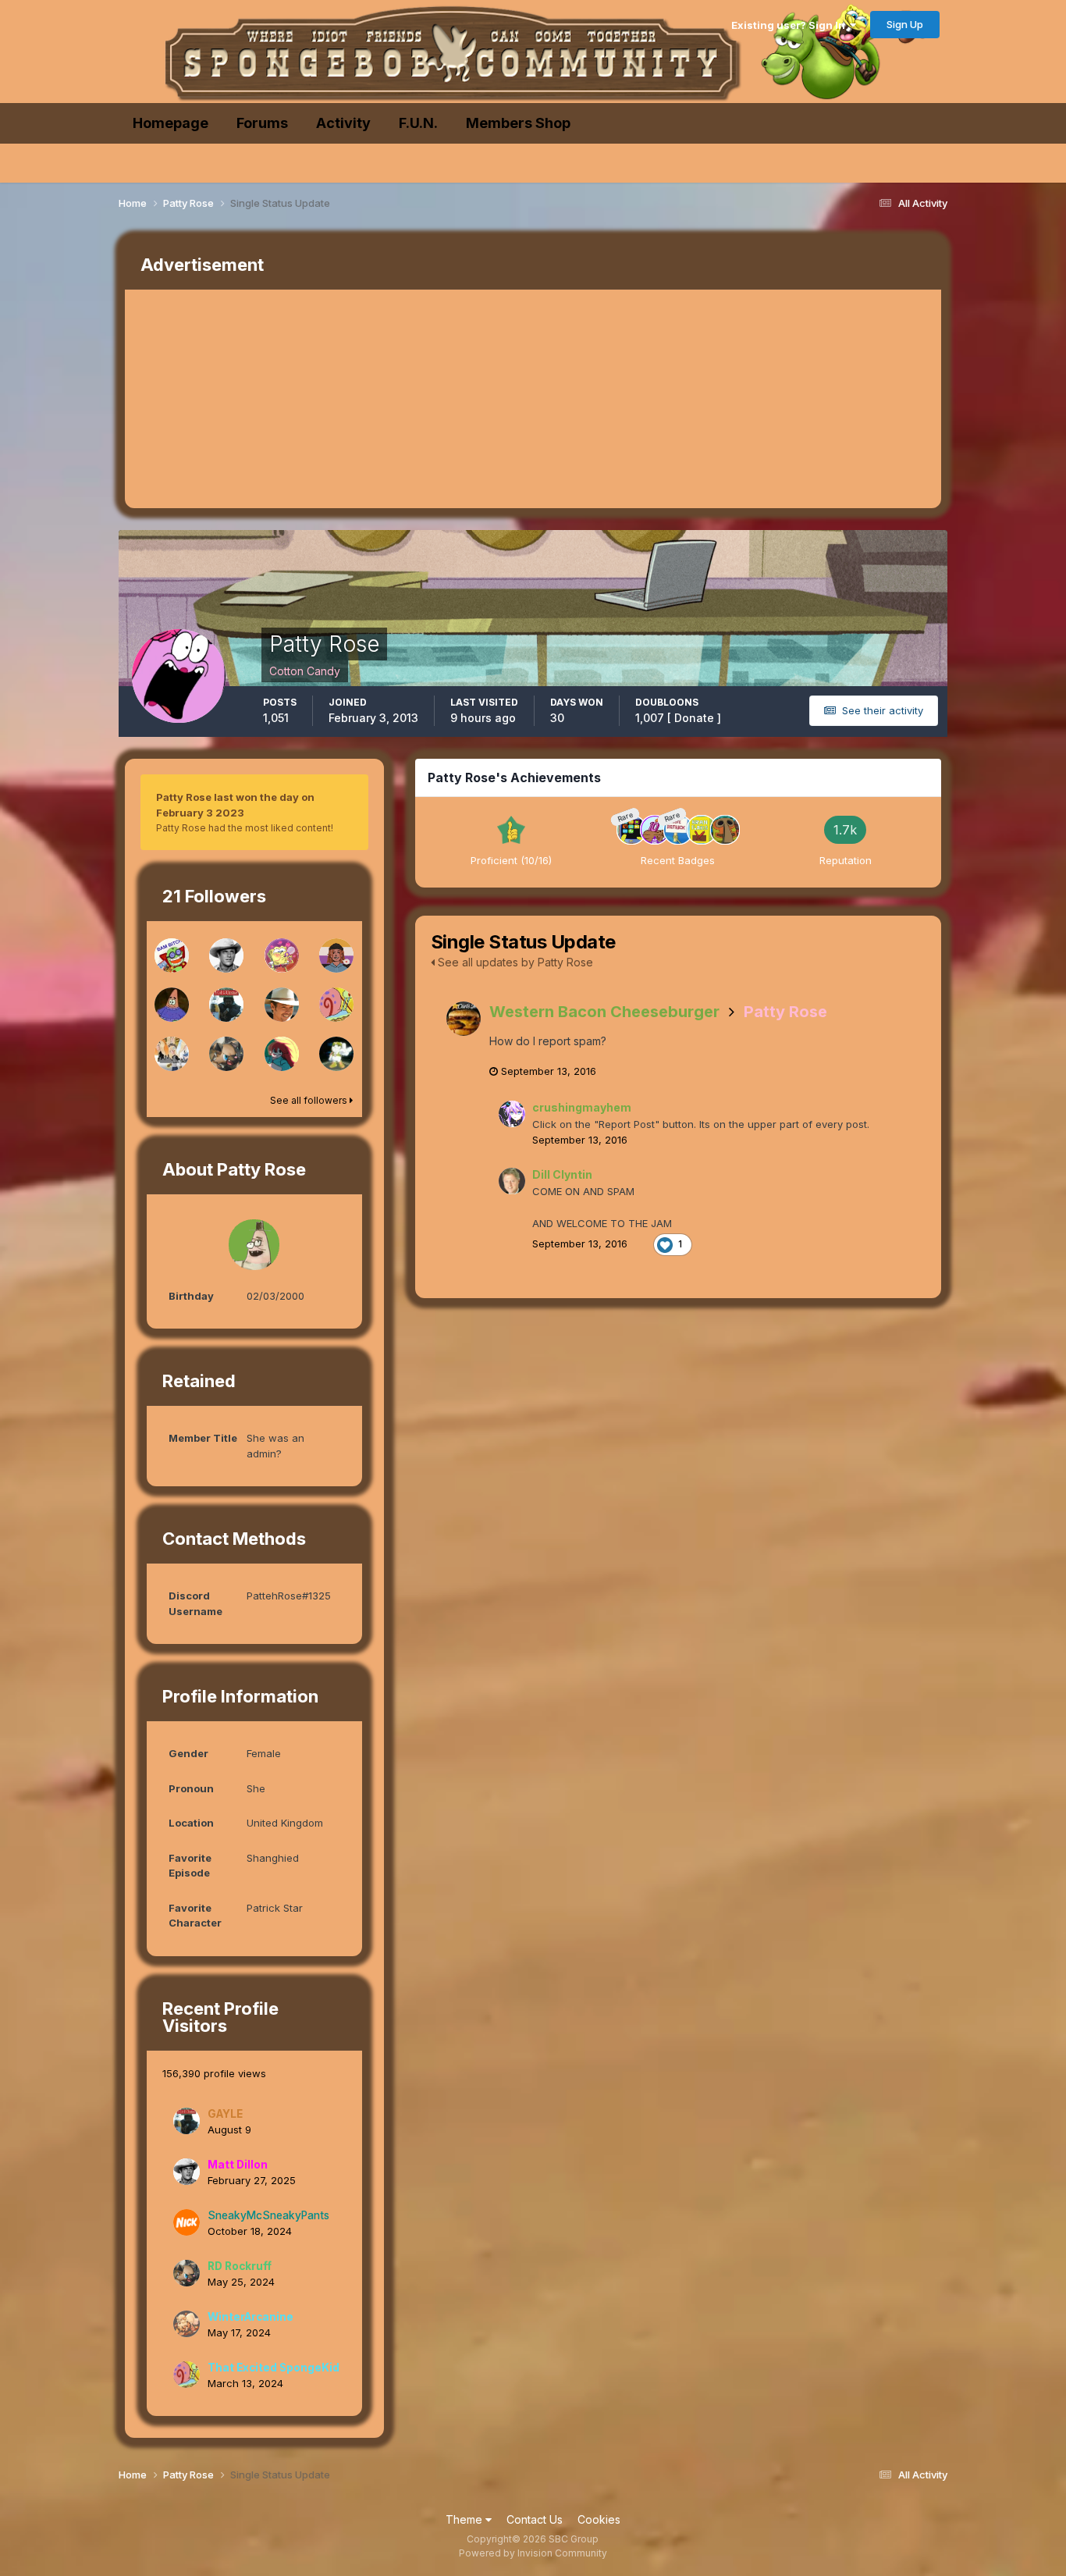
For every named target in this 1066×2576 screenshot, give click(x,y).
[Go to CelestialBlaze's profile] (282, 1054)
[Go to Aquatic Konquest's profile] (282, 955)
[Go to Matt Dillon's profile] (226, 955)
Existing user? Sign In (791, 25)
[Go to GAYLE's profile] (226, 1005)
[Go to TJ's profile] (172, 1054)
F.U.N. (418, 123)
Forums (262, 123)
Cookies (599, 2519)
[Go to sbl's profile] (172, 1005)
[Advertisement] (409, 399)
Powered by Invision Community (533, 2553)
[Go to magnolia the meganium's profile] (336, 1054)
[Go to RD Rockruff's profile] (226, 1054)
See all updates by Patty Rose (514, 962)
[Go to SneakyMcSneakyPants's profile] (187, 2222)
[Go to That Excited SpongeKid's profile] (336, 1005)
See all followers (310, 1100)
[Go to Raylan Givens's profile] (282, 1005)
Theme (465, 2519)
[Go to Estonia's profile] (336, 955)
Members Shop (518, 123)
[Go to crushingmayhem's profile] (512, 1114)
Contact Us (535, 2519)
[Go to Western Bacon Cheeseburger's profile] (464, 1019)
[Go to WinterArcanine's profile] (187, 2324)
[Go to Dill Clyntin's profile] (512, 1181)
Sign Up (905, 24)
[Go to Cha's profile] (172, 955)
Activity (343, 123)
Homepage (171, 123)
